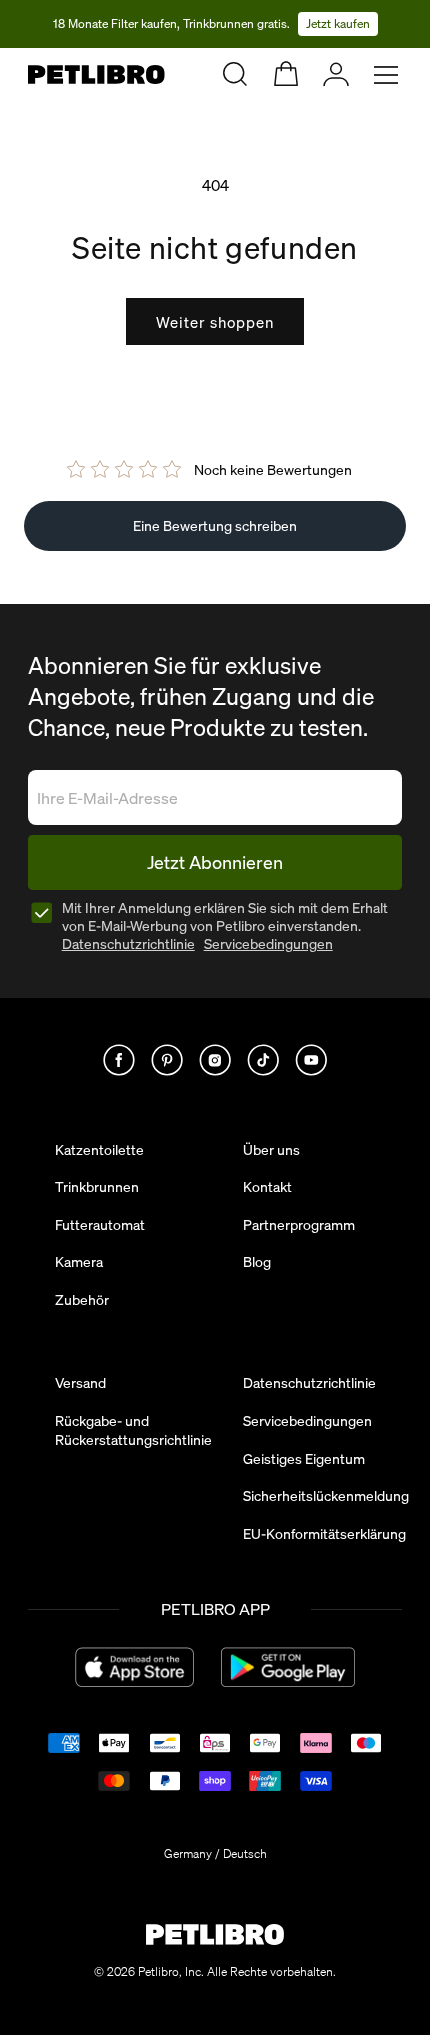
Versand (80, 1383)
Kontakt (267, 1187)
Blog (257, 1262)
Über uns (271, 1150)
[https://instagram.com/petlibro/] (215, 1060)
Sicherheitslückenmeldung (326, 1496)
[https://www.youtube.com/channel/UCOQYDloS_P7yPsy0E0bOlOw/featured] (311, 1060)
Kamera (79, 1262)
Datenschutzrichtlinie (128, 944)
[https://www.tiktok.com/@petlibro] (263, 1060)
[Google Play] (287, 1667)
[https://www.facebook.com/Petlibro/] (119, 1060)
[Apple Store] (134, 1667)
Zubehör (82, 1300)
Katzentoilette (99, 1150)
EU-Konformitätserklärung (324, 1534)
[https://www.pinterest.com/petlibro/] (167, 1060)
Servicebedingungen (268, 944)
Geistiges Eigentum (304, 1459)
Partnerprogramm (299, 1225)
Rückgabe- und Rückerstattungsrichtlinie (133, 1430)
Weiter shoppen (215, 322)
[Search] (235, 74)
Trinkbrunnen (97, 1187)
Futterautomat (100, 1225)
